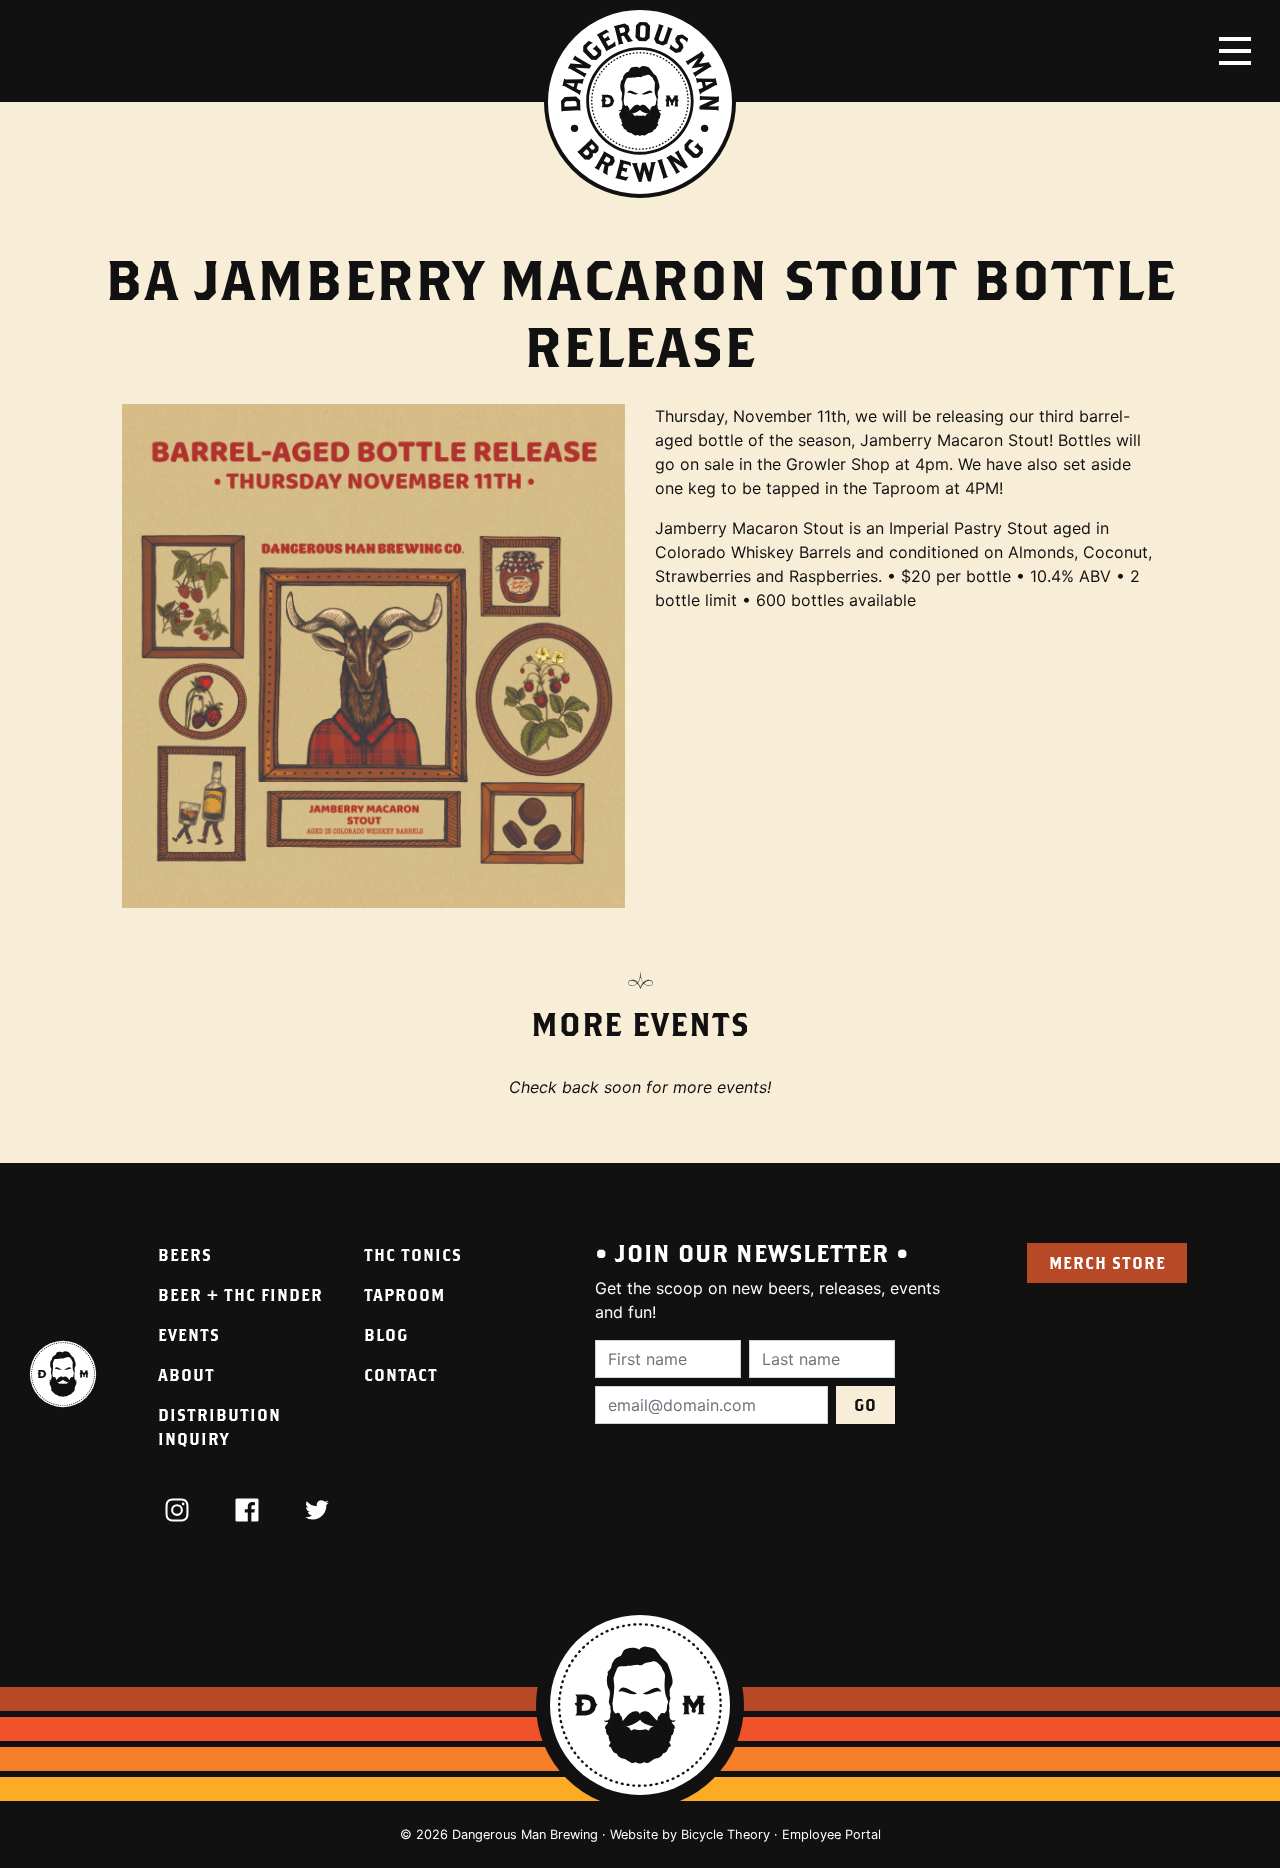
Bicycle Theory (725, 1834)
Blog (386, 1334)
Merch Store (1107, 1262)
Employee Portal (831, 1834)
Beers (185, 1254)
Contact (401, 1374)
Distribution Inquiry (219, 1426)
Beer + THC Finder (240, 1294)
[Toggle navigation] (1235, 51)
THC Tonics (413, 1254)
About (186, 1374)
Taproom (404, 1294)
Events (189, 1334)
